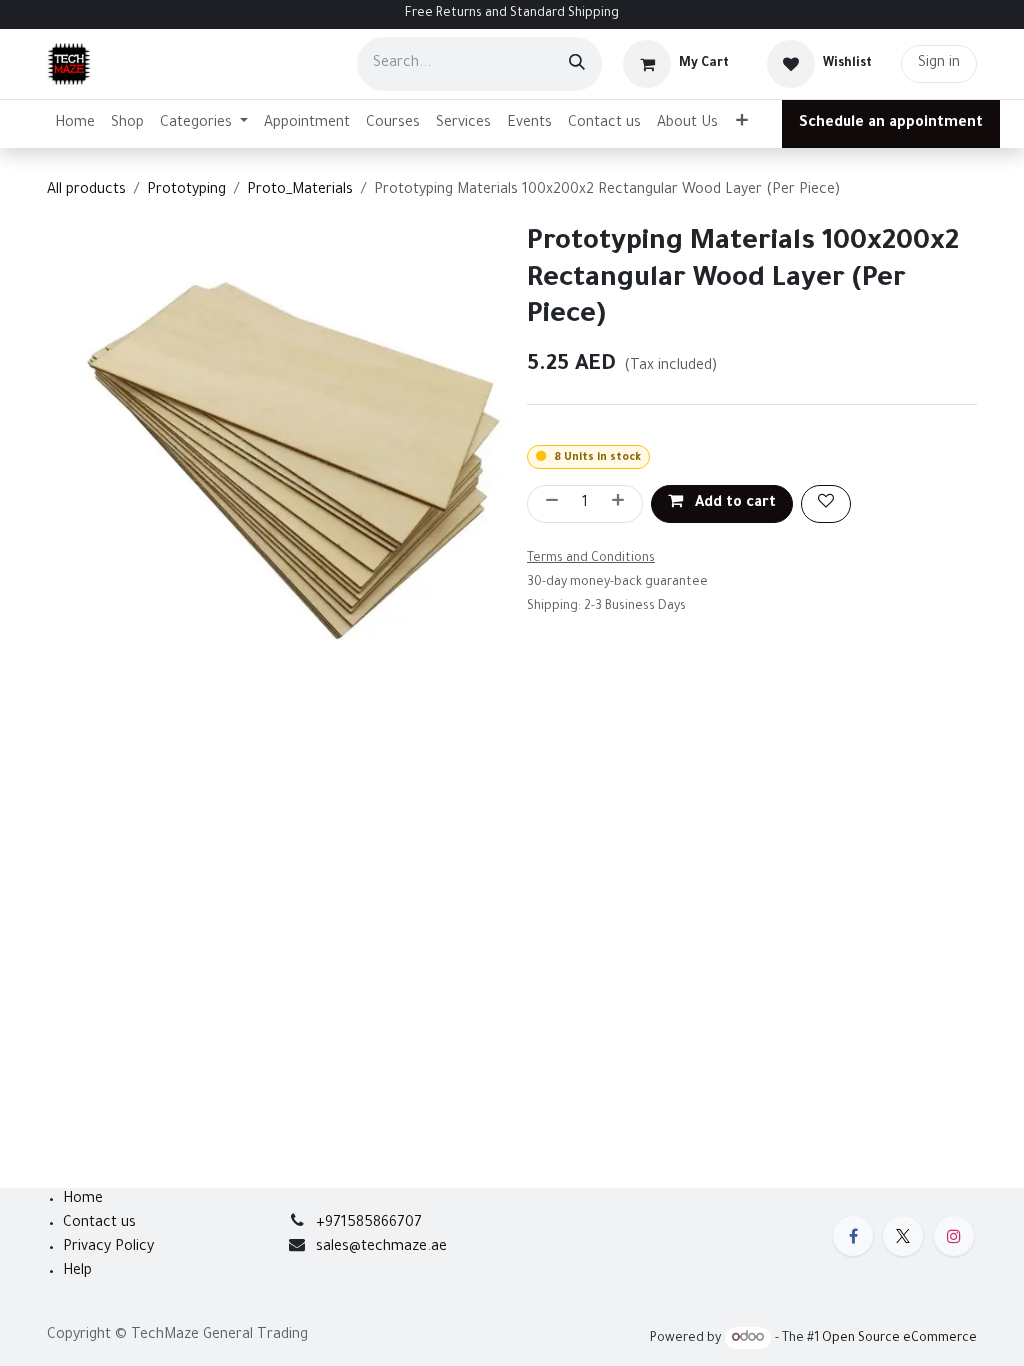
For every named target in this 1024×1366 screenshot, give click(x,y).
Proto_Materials (300, 191)
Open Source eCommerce (899, 1339)
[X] (903, 1236)
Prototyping (186, 191)
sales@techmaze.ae (381, 1248)
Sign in (939, 64)
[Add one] (622, 504)
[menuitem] (75, 124)
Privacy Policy (108, 1248)
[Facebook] (853, 1236)
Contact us (99, 1224)
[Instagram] (954, 1236)
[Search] (577, 64)
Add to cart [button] (733, 504)
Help (77, 1272)
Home (83, 1200)
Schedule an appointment (891, 124)
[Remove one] (548, 504)
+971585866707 (369, 1224)
